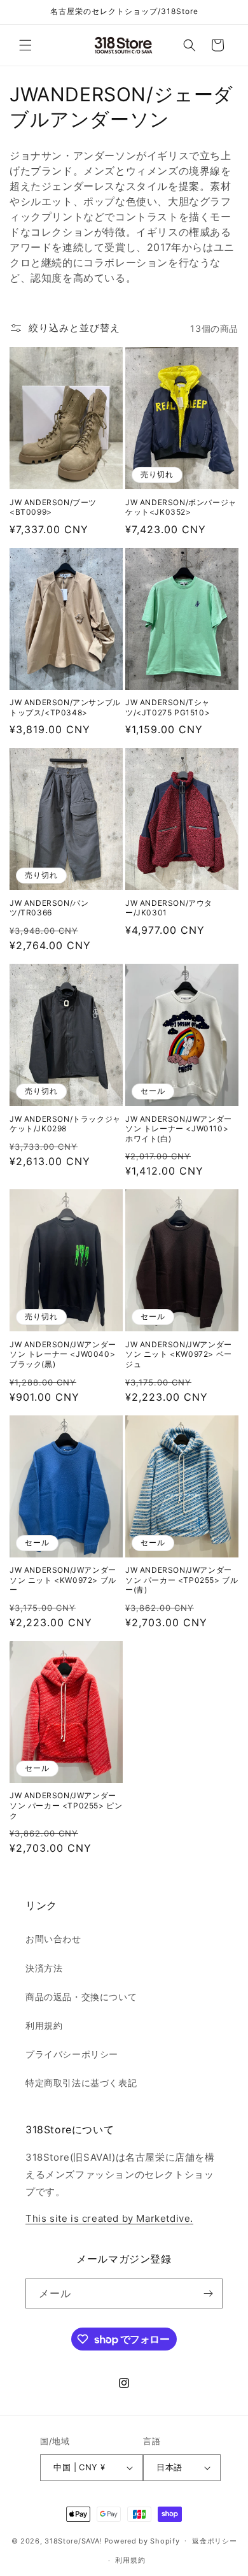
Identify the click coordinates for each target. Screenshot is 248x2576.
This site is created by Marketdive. (109, 2218)
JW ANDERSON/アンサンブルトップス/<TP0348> (65, 707)
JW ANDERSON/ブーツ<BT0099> (53, 507)
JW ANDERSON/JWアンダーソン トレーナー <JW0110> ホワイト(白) (179, 1129)
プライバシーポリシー (72, 2054)
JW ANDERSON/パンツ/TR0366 (49, 908)
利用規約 (44, 2025)
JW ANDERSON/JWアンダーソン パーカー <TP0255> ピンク (66, 1805)
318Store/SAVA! (73, 2540)
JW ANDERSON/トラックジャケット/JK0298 (65, 1124)
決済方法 (44, 1968)
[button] (25, 45)
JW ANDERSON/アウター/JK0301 (169, 908)
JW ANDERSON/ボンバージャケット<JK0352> (181, 507)
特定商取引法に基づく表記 (81, 2083)
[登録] (208, 2293)
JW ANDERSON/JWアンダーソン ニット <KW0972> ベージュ (179, 1354)
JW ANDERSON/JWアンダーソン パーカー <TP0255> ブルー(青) (182, 1580)
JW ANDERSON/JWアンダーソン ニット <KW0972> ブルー (63, 1580)
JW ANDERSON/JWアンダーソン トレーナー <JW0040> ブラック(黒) (63, 1354)
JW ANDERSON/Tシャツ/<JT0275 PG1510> (168, 707)
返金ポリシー (214, 2541)
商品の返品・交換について (81, 1997)
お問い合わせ (53, 1939)
